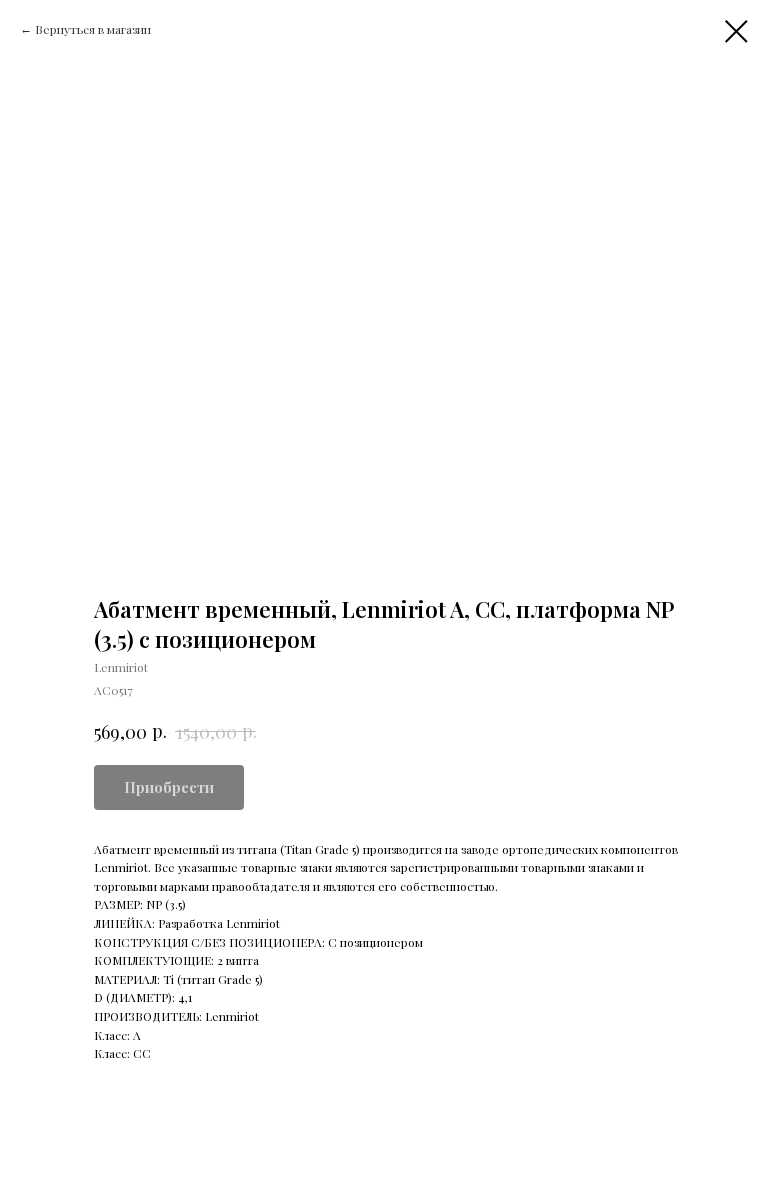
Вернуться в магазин (93, 29)
